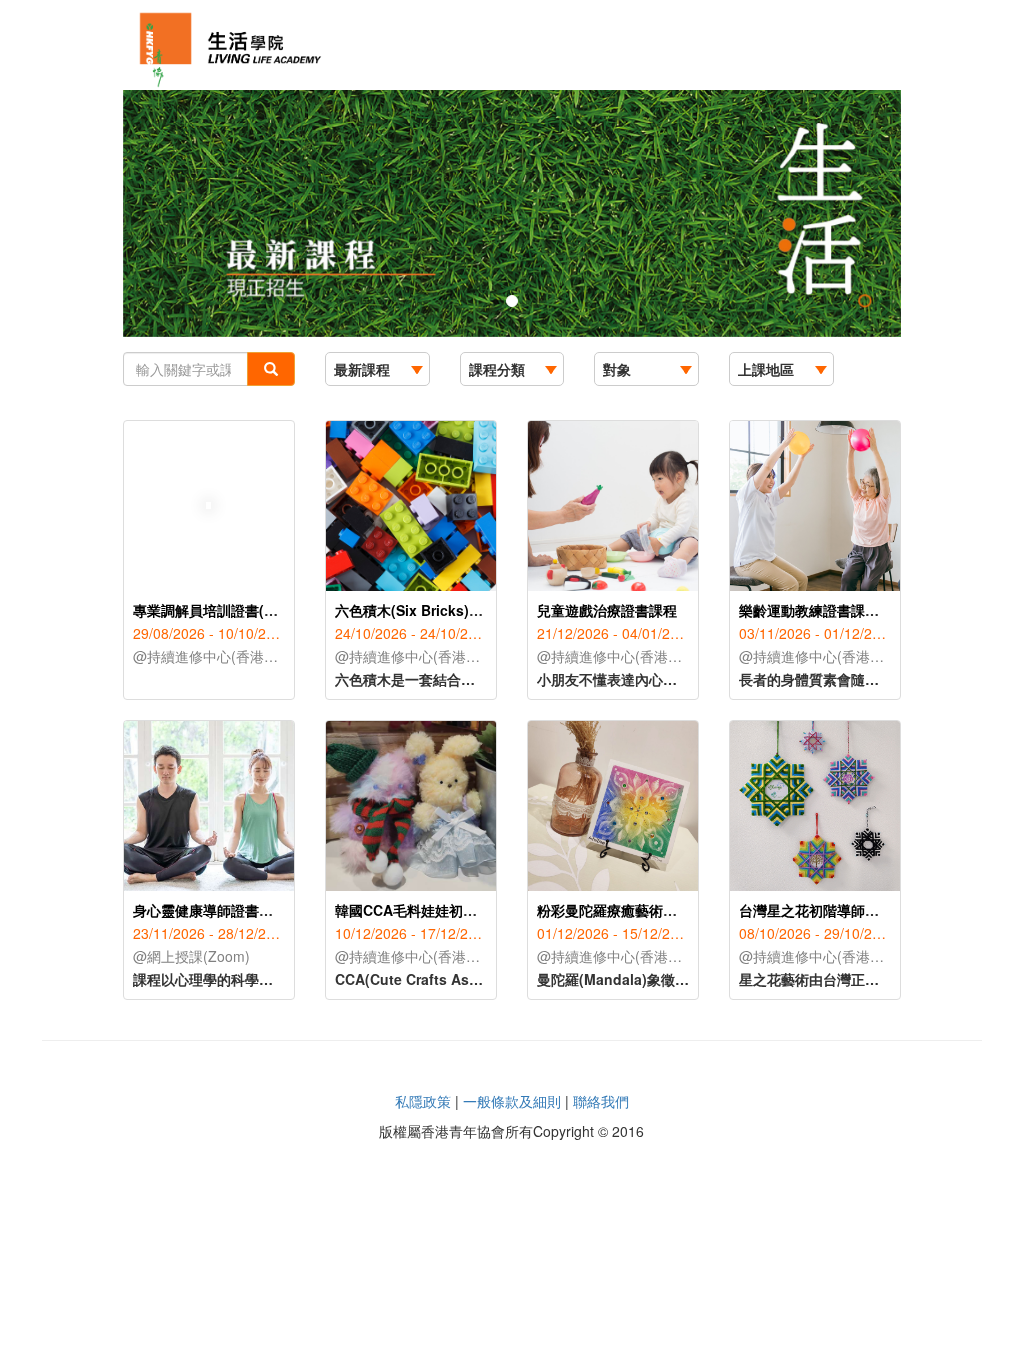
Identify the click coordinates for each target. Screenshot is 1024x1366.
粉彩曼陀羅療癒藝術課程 (614, 910)
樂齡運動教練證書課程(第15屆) (836, 610)
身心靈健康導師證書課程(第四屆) (236, 910)
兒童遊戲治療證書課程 (607, 610)
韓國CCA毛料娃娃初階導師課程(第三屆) (460, 910)
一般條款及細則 (512, 1101)
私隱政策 (423, 1101)
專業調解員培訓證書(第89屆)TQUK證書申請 (271, 610)
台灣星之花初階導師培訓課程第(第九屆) (863, 910)
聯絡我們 (601, 1101)
